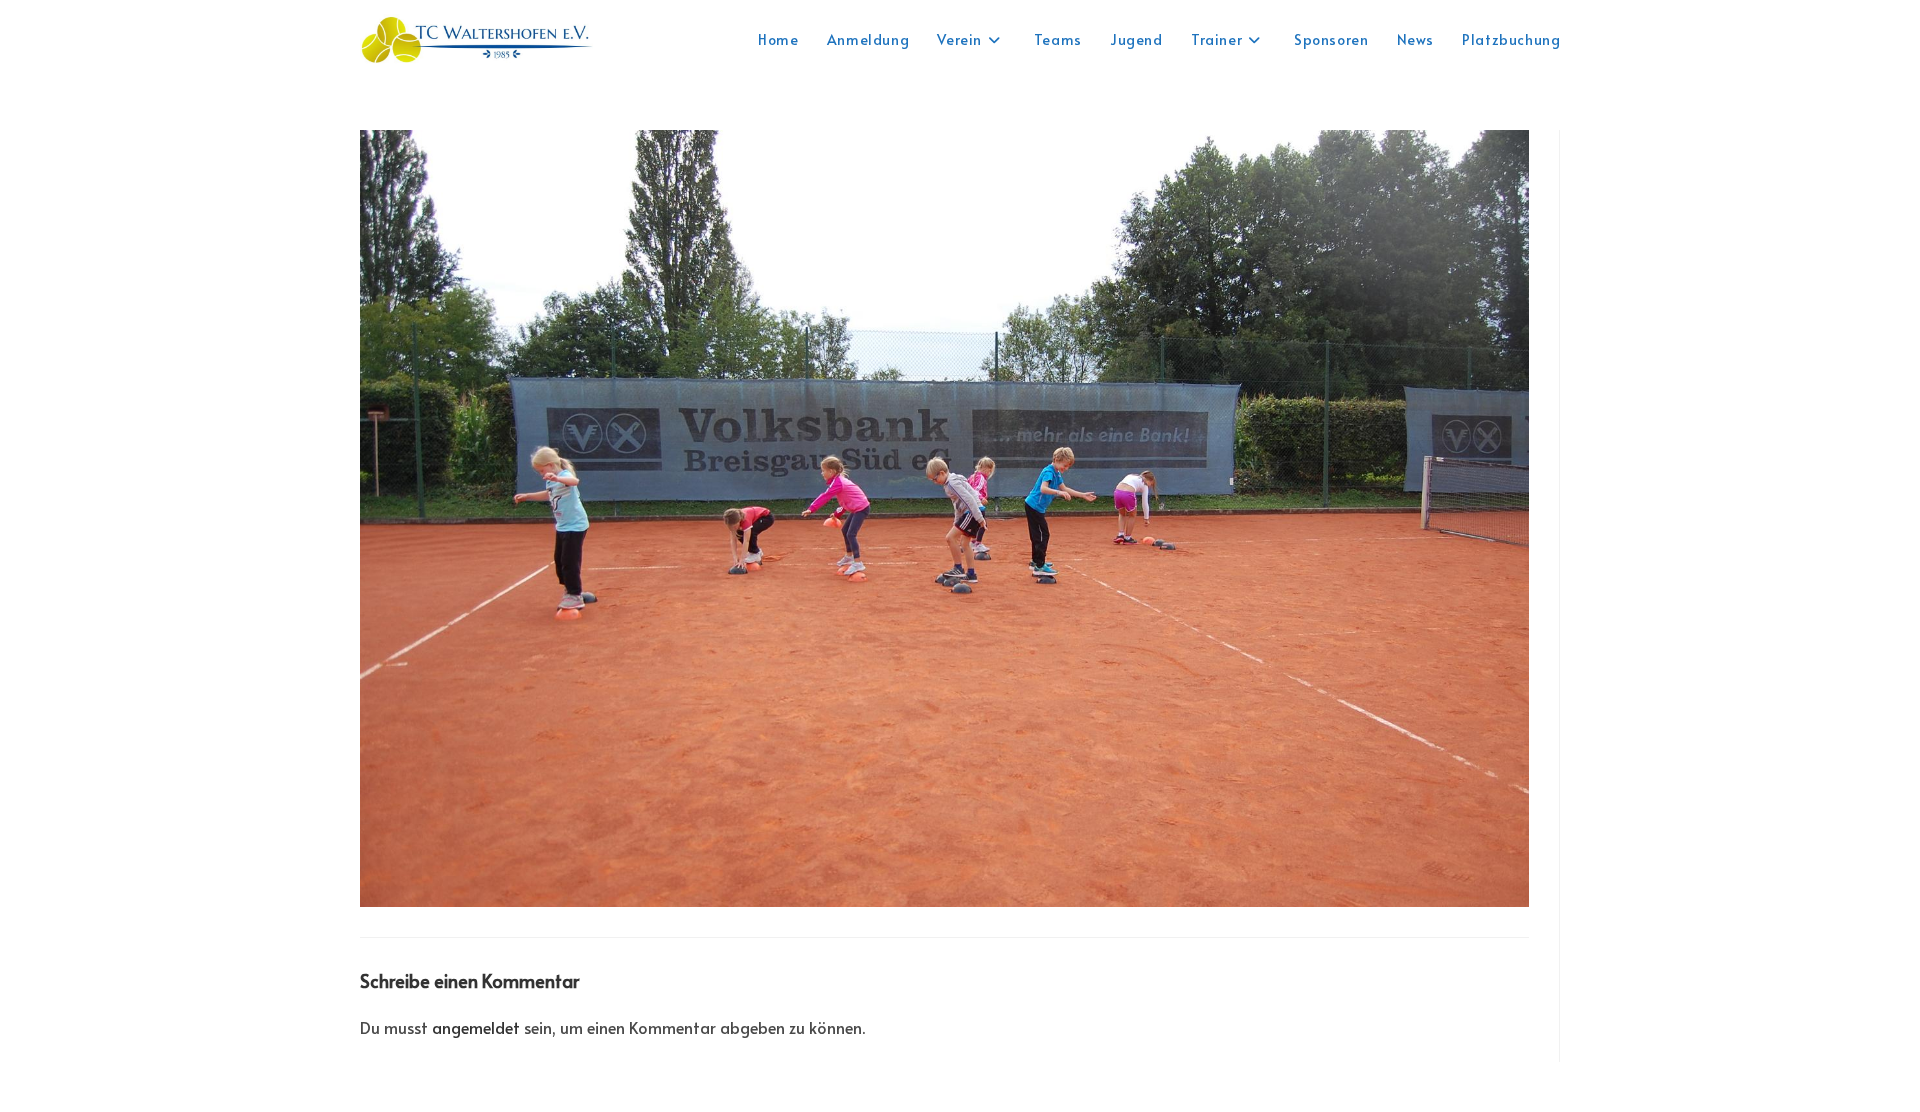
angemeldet (476, 1027)
